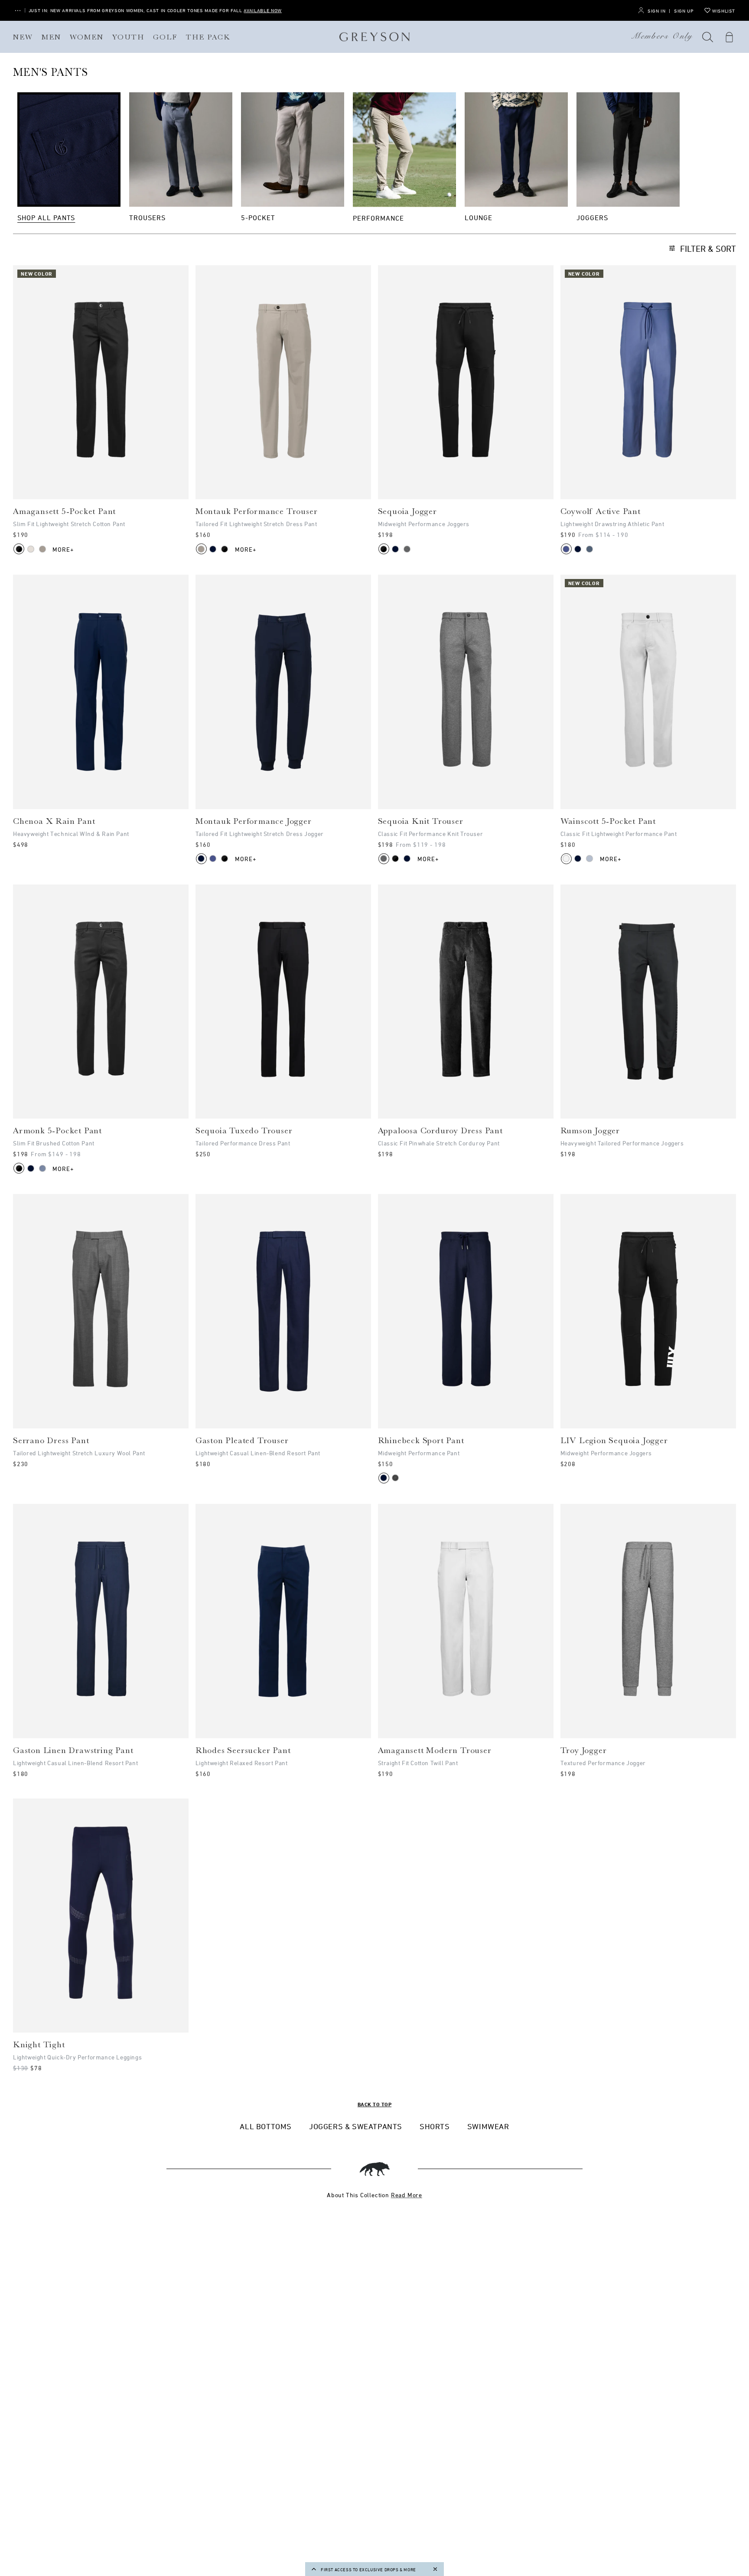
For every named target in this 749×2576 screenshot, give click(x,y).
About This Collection (374, 2195)
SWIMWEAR (488, 2126)
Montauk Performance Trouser (257, 511)
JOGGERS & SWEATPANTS (356, 2126)
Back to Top (374, 2104)
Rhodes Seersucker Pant (243, 1750)
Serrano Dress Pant (51, 1441)
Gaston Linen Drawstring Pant (73, 1750)
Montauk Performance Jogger (254, 821)
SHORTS (435, 2126)
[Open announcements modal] (18, 11)
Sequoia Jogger (407, 511)
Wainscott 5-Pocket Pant (608, 821)
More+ (64, 549)
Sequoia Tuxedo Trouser (244, 1131)
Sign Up (684, 11)
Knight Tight (39, 2045)
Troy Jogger (584, 1750)
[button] (708, 37)
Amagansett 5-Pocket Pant (64, 511)
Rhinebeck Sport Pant (421, 1441)
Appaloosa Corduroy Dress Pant (440, 1131)
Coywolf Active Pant (601, 511)
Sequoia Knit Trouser (421, 821)
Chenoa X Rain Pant (54, 821)
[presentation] (101, 382)
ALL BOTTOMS (266, 2126)
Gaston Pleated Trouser (242, 1441)
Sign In (656, 11)
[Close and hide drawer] (435, 2569)
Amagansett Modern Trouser (435, 1750)
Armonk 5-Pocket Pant (57, 1131)
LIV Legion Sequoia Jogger (614, 1441)
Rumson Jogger (590, 1131)
